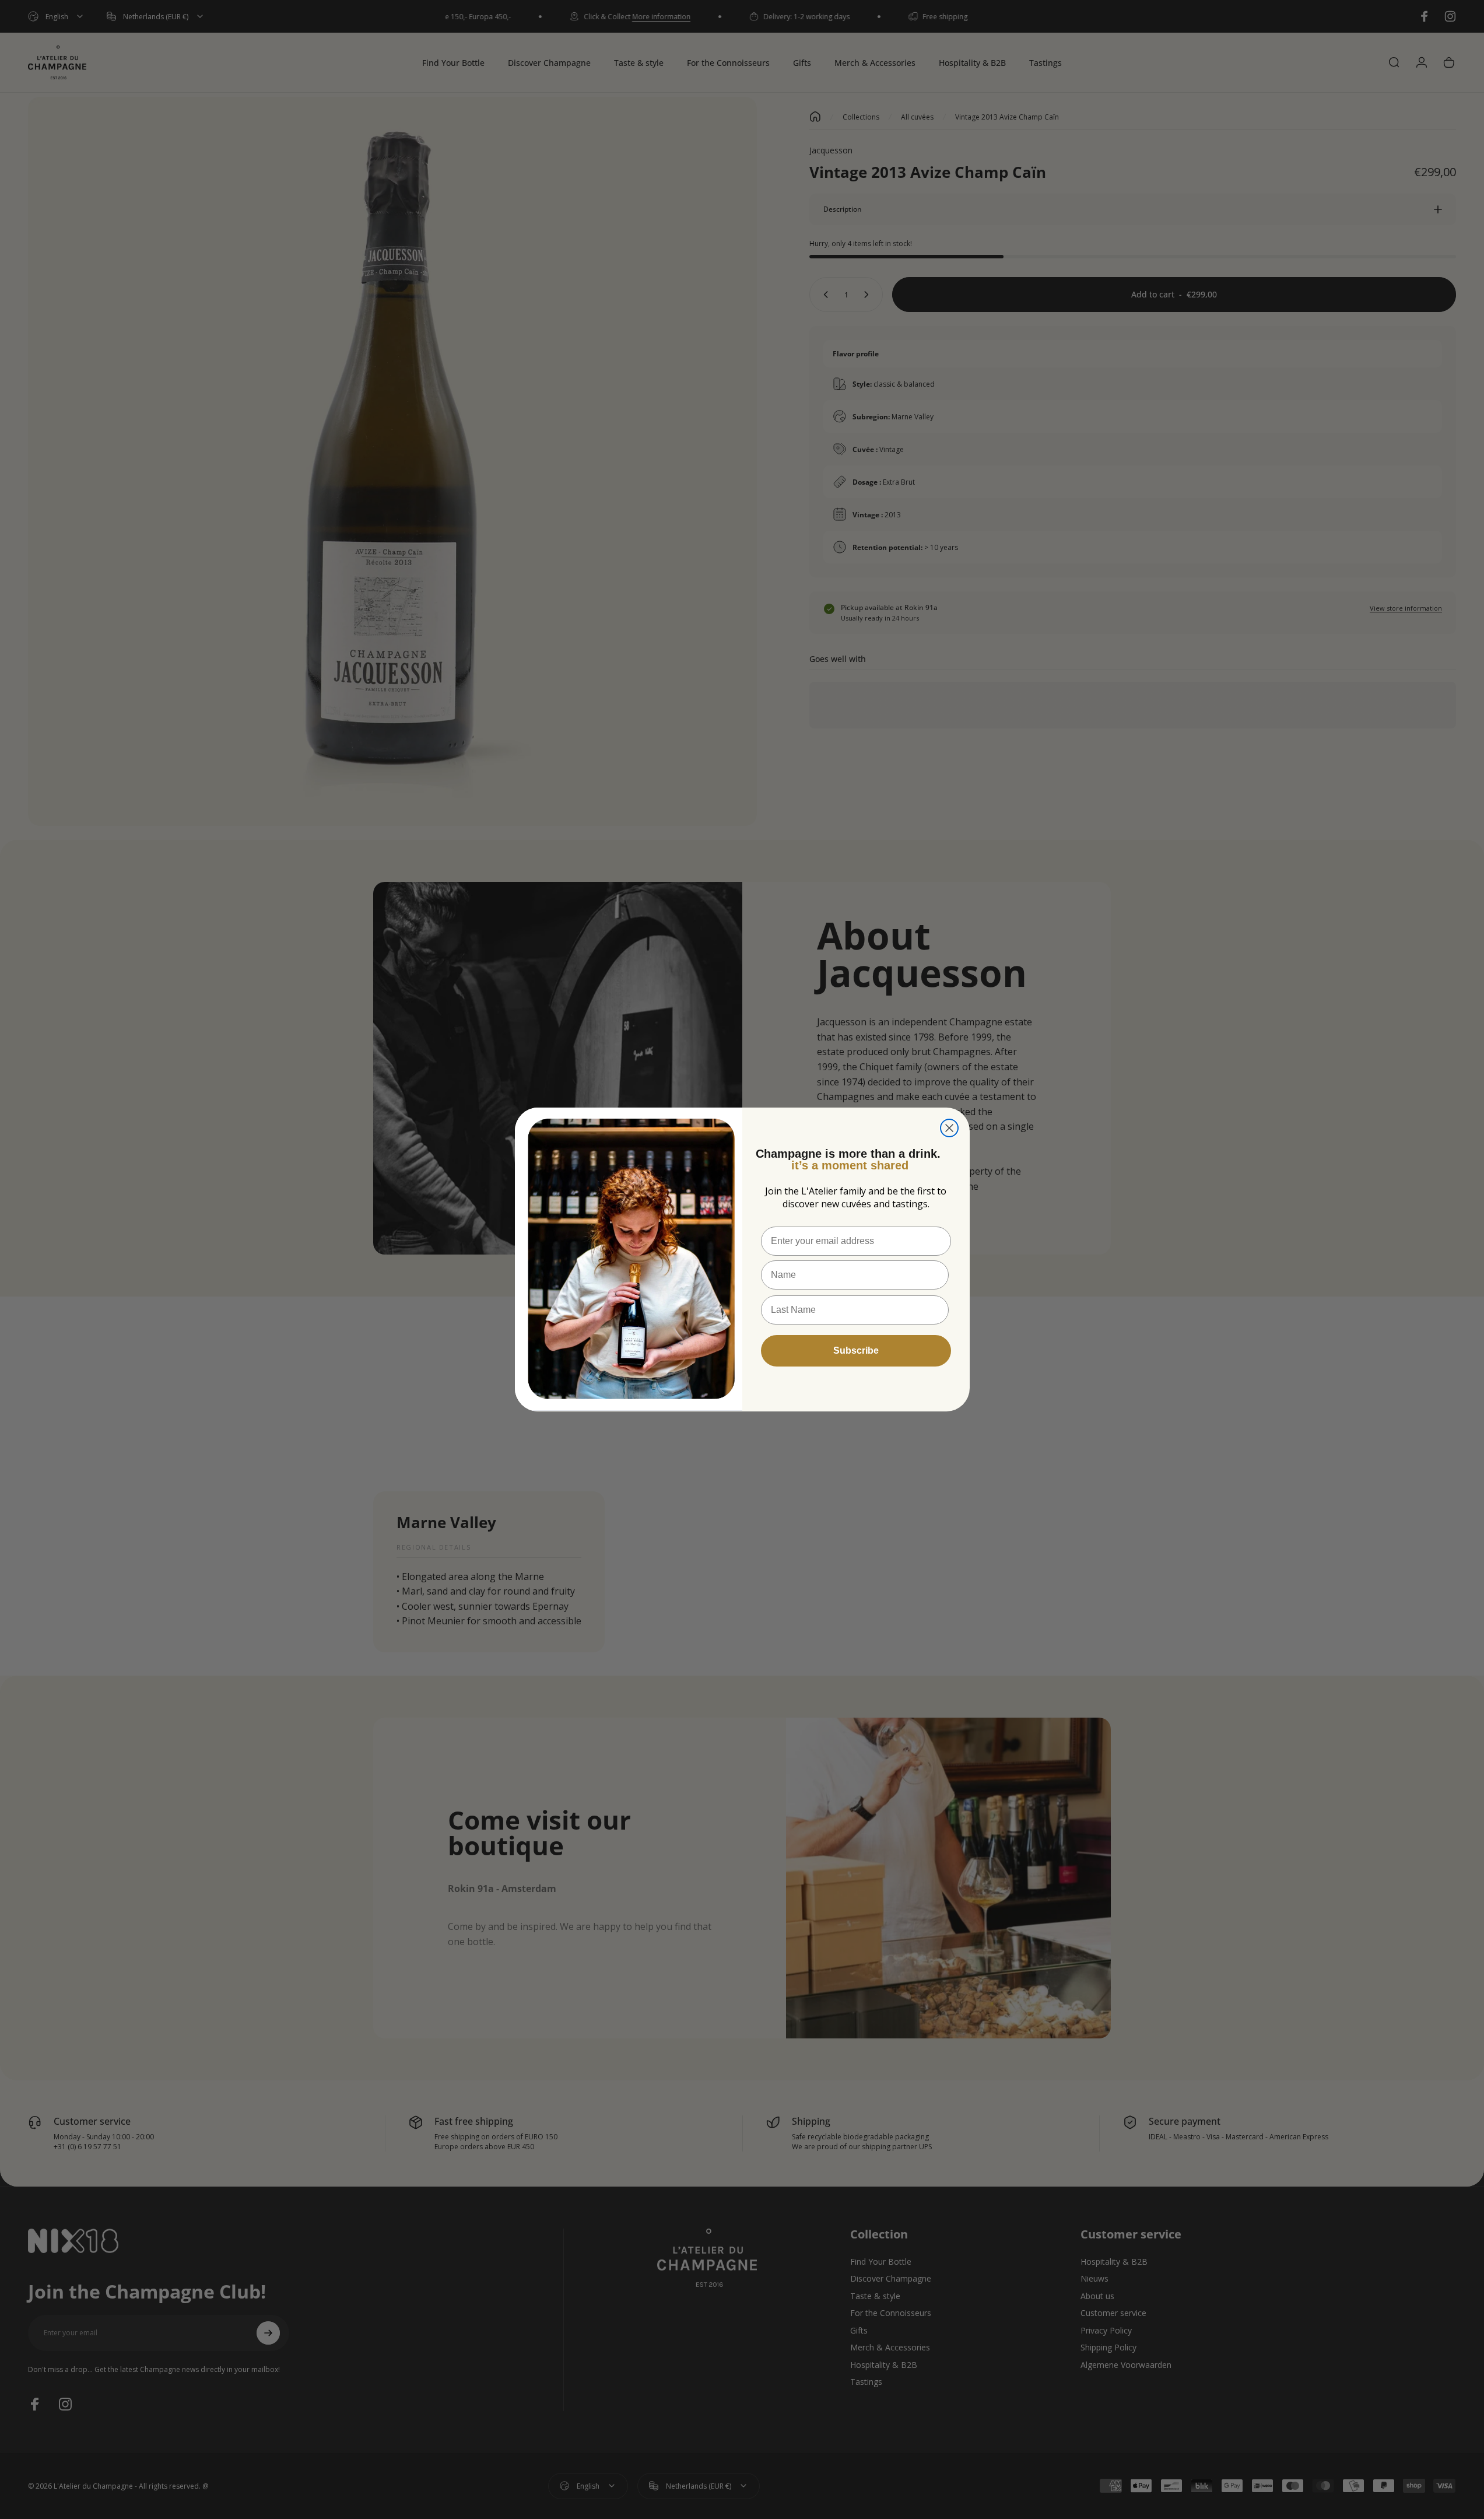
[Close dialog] (949, 1128)
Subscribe (856, 1350)
